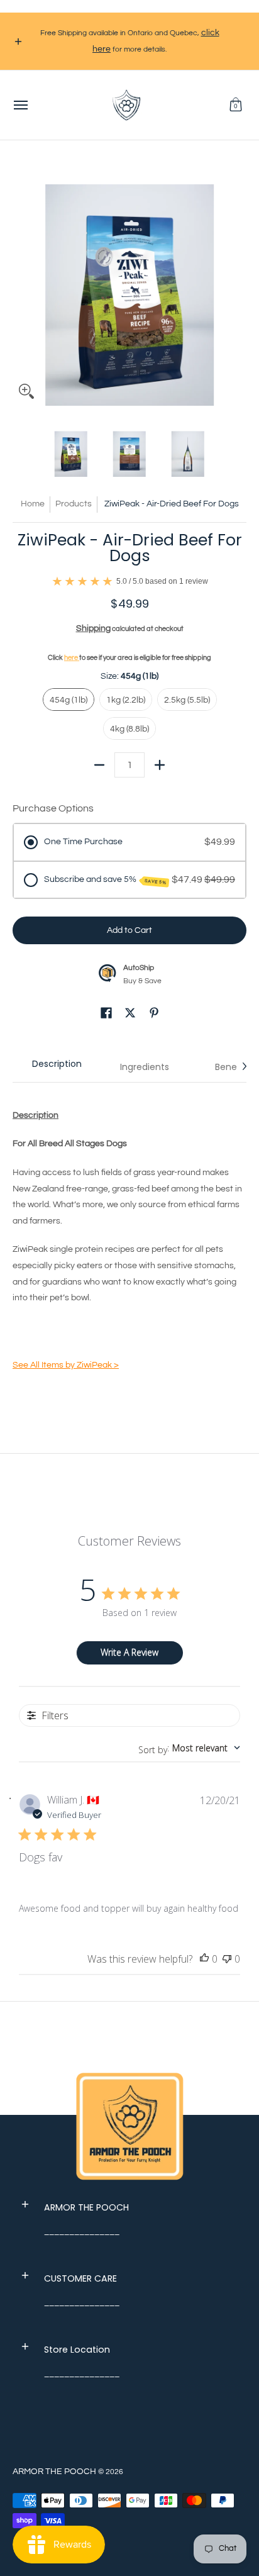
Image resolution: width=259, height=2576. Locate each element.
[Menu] (20, 105)
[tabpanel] (129, 1242)
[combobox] (189, 1748)
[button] (236, 105)
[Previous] (21, 289)
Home (33, 504)
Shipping (93, 628)
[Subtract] (99, 765)
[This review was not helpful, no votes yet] (227, 1960)
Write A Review (129, 1652)
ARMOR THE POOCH (54, 2472)
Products (74, 504)
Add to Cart (129, 930)
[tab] (57, 1067)
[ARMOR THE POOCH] (126, 105)
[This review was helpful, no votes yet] (204, 1960)
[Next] (238, 289)
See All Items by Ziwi (66, 1365)
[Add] (160, 765)
